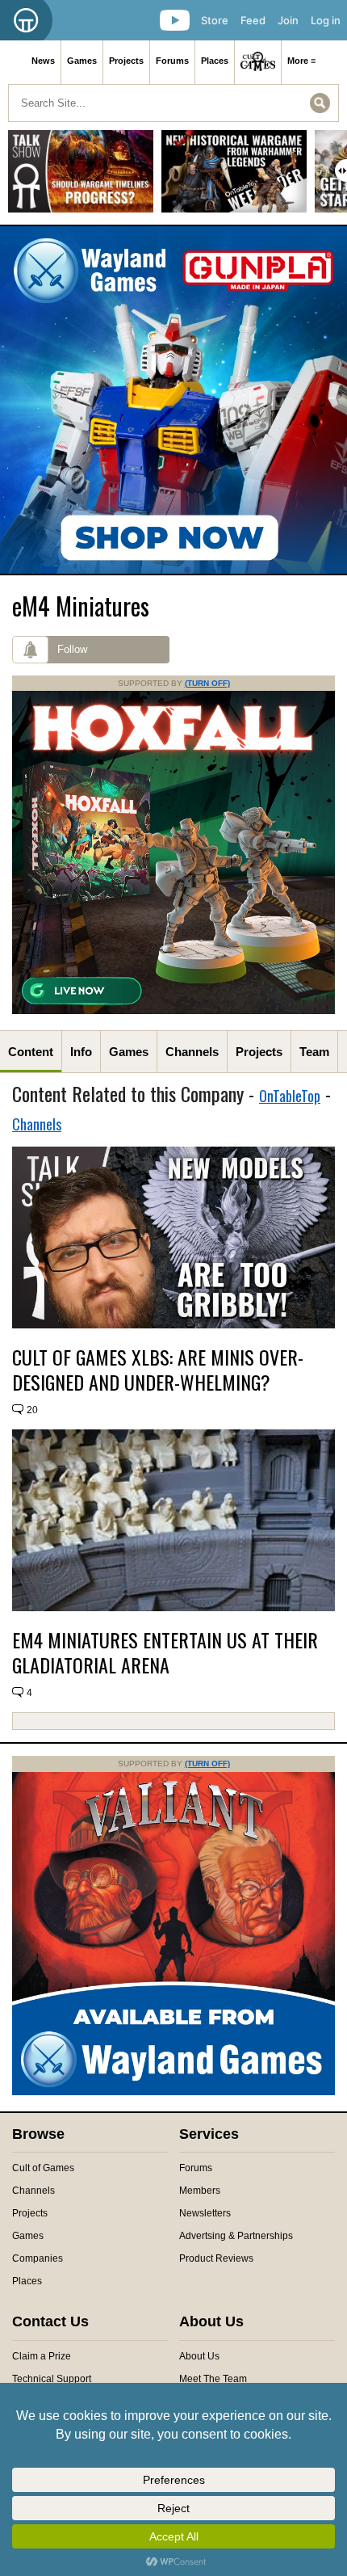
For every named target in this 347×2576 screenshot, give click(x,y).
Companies (38, 2258)
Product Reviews (216, 2258)
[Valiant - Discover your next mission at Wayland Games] (173, 2092)
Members (200, 2191)
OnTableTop (290, 1096)
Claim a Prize (42, 2356)
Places (215, 61)
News (43, 61)
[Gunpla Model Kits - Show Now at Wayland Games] (173, 400)
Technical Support (52, 2379)
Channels (192, 1052)
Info (81, 1052)
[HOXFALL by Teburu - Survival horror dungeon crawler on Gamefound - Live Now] (173, 1011)
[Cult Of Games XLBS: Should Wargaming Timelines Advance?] (81, 177)
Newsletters (205, 2213)
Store (215, 20)
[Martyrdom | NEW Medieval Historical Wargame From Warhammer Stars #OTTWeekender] (234, 177)
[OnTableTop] (26, 20)
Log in (326, 20)
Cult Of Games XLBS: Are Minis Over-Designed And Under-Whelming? (158, 1370)
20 (32, 1410)
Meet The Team (213, 2379)
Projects (126, 61)
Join (288, 20)
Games (82, 61)
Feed (253, 20)
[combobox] (173, 103)
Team (314, 1052)
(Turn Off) (207, 683)
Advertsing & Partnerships (236, 2236)
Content (31, 1052)
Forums (172, 61)
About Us (199, 2356)
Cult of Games (43, 2168)
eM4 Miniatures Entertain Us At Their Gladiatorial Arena (165, 1652)
